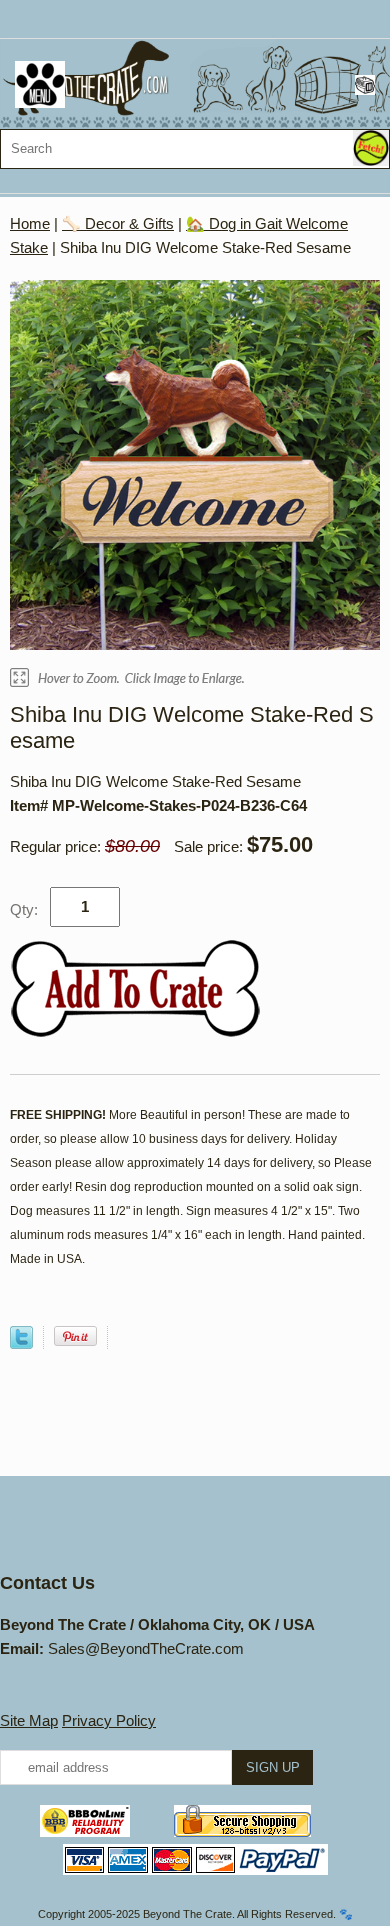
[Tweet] (21, 1343)
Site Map (29, 1720)
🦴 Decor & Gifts (118, 223)
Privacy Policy (109, 1720)
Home (30, 223)
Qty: (24, 909)
